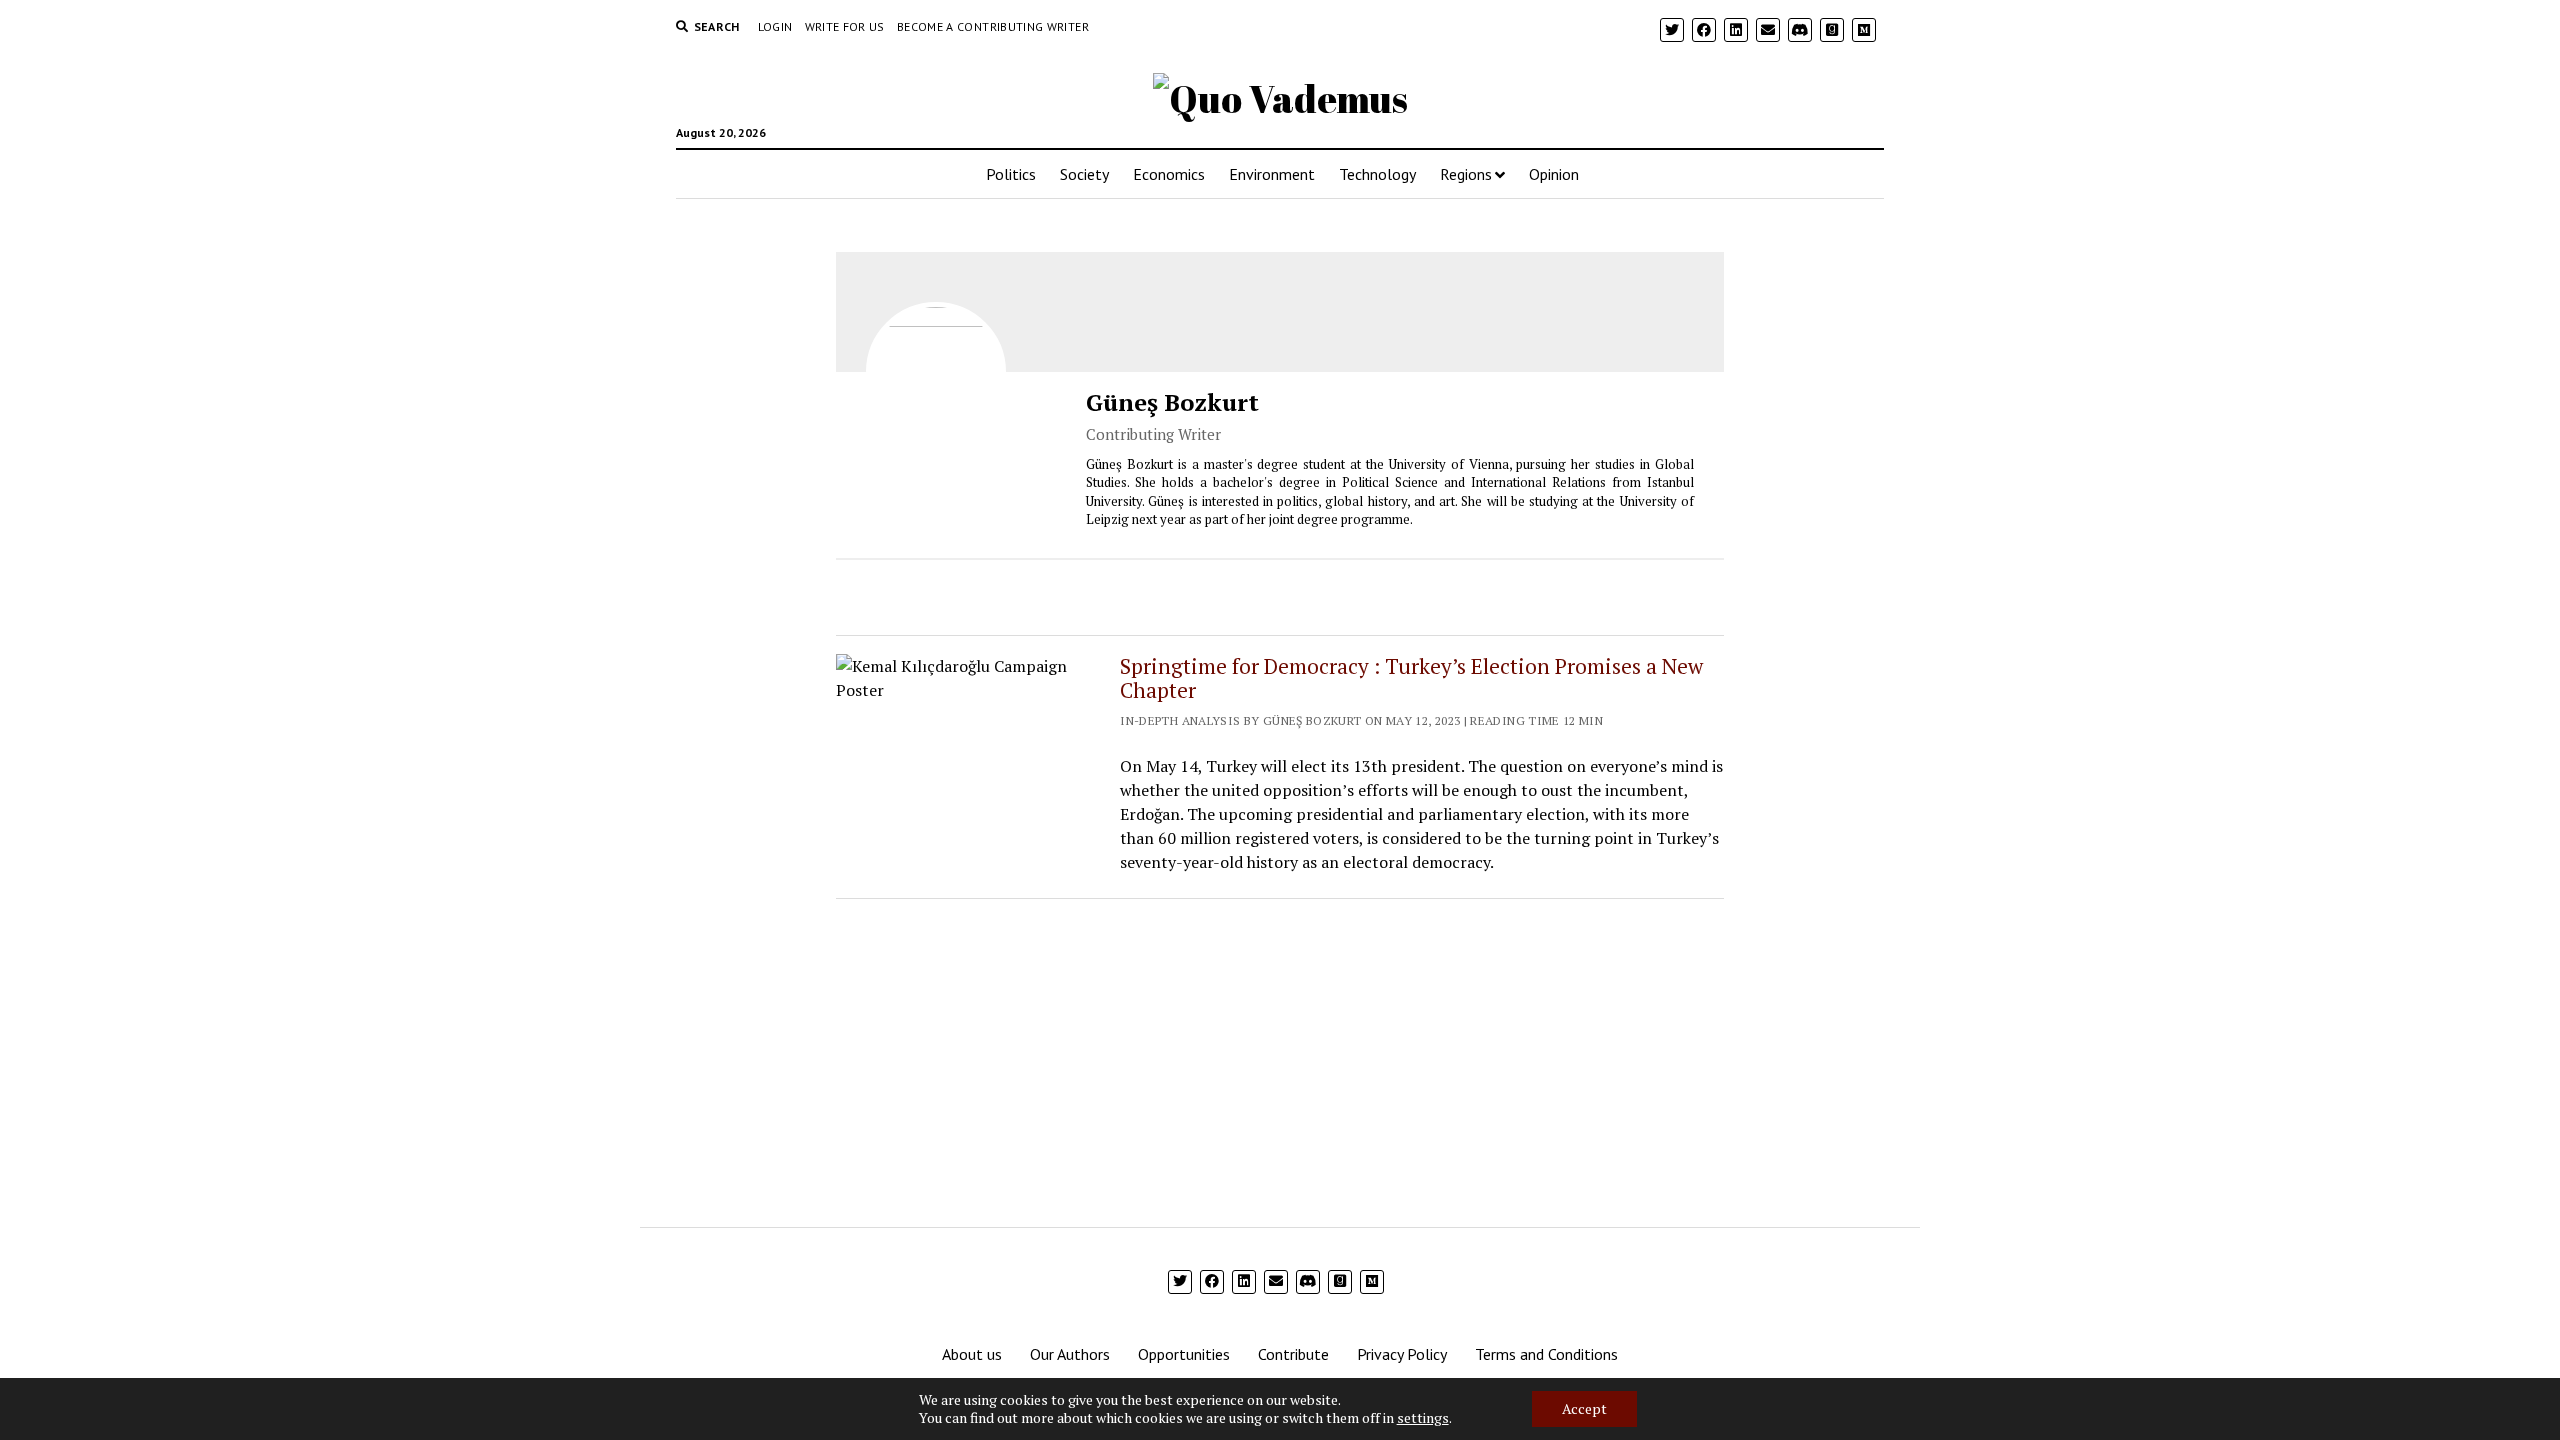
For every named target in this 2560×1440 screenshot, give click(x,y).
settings (1423, 1418)
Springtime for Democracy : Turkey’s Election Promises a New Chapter (1411, 678)
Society (1084, 174)
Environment (1272, 174)
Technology (1377, 174)
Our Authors (1070, 1354)
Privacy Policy (1402, 1354)
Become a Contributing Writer (993, 26)
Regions (1466, 174)
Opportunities (1184, 1354)
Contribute (1293, 1354)
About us (972, 1354)
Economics (1169, 174)
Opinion (1554, 174)
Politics (1011, 174)
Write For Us (845, 26)
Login (775, 26)
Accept (1584, 1408)
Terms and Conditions (1546, 1354)
